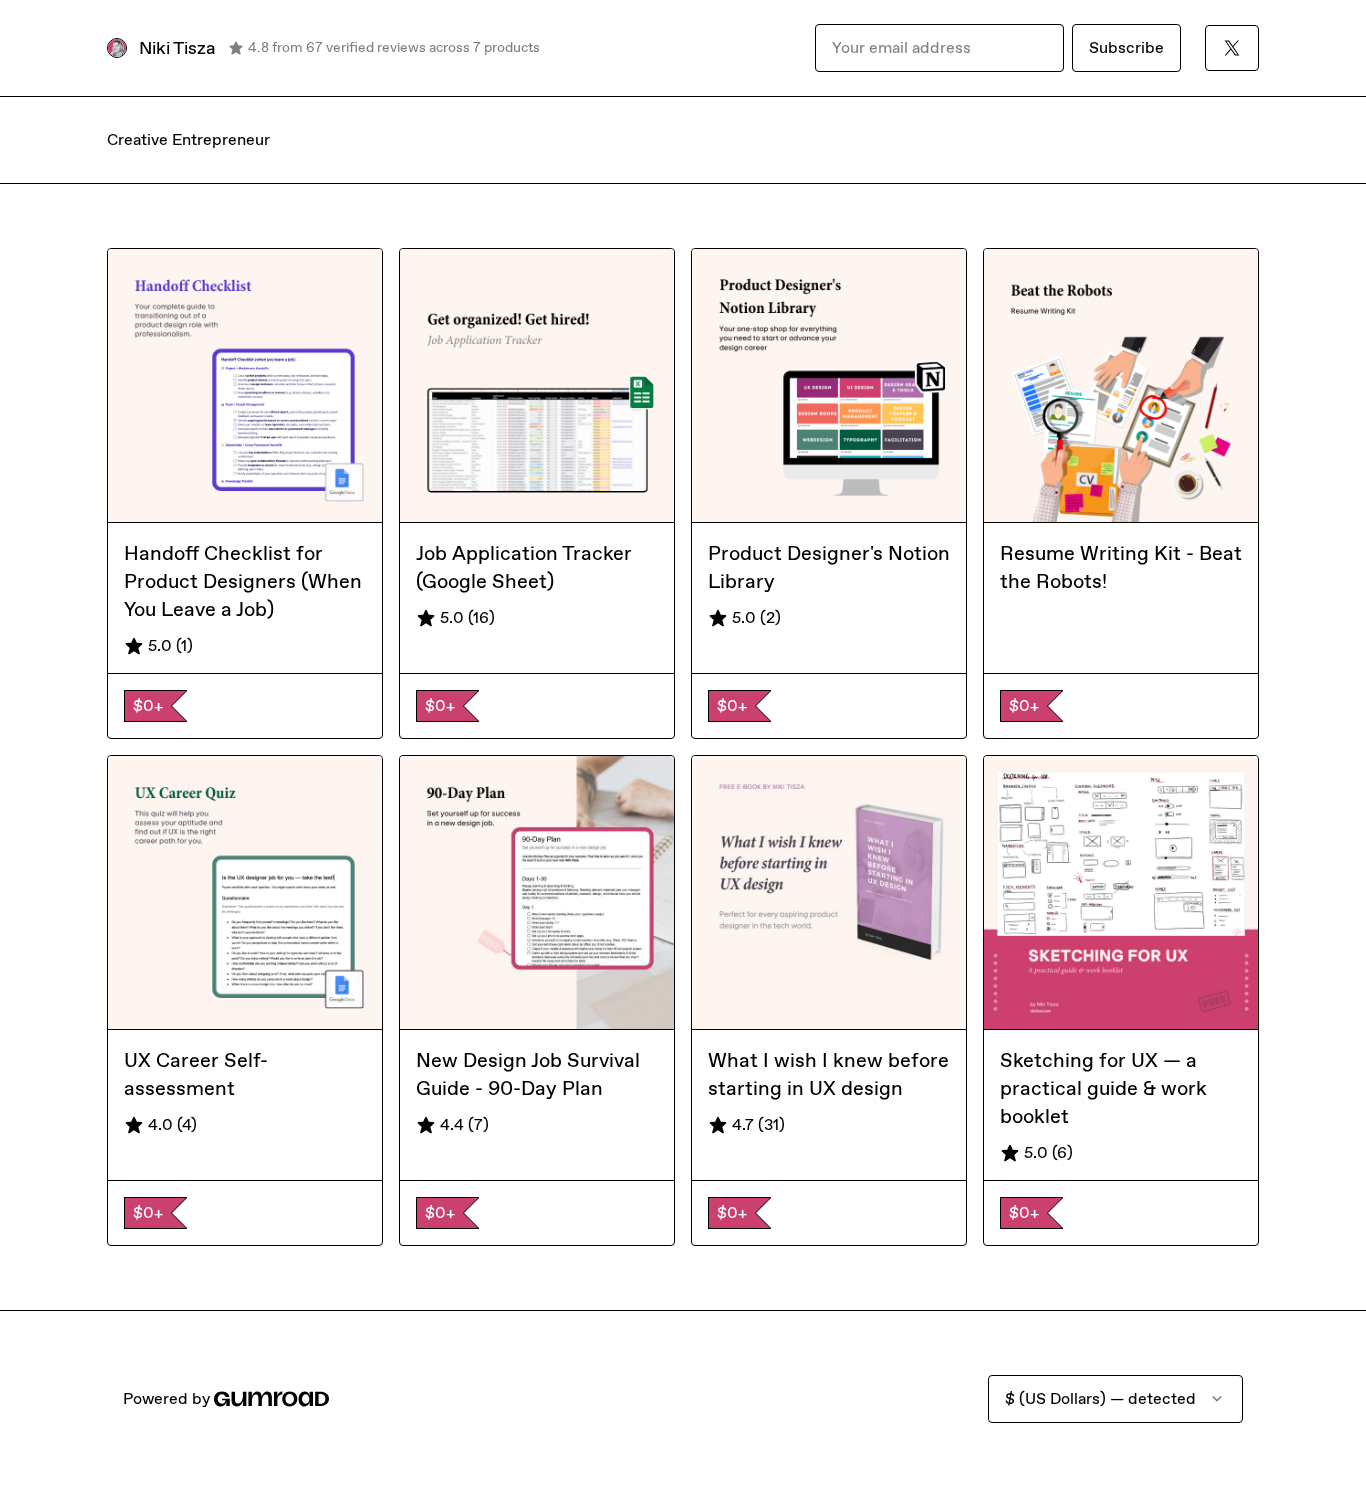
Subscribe (1126, 47)
